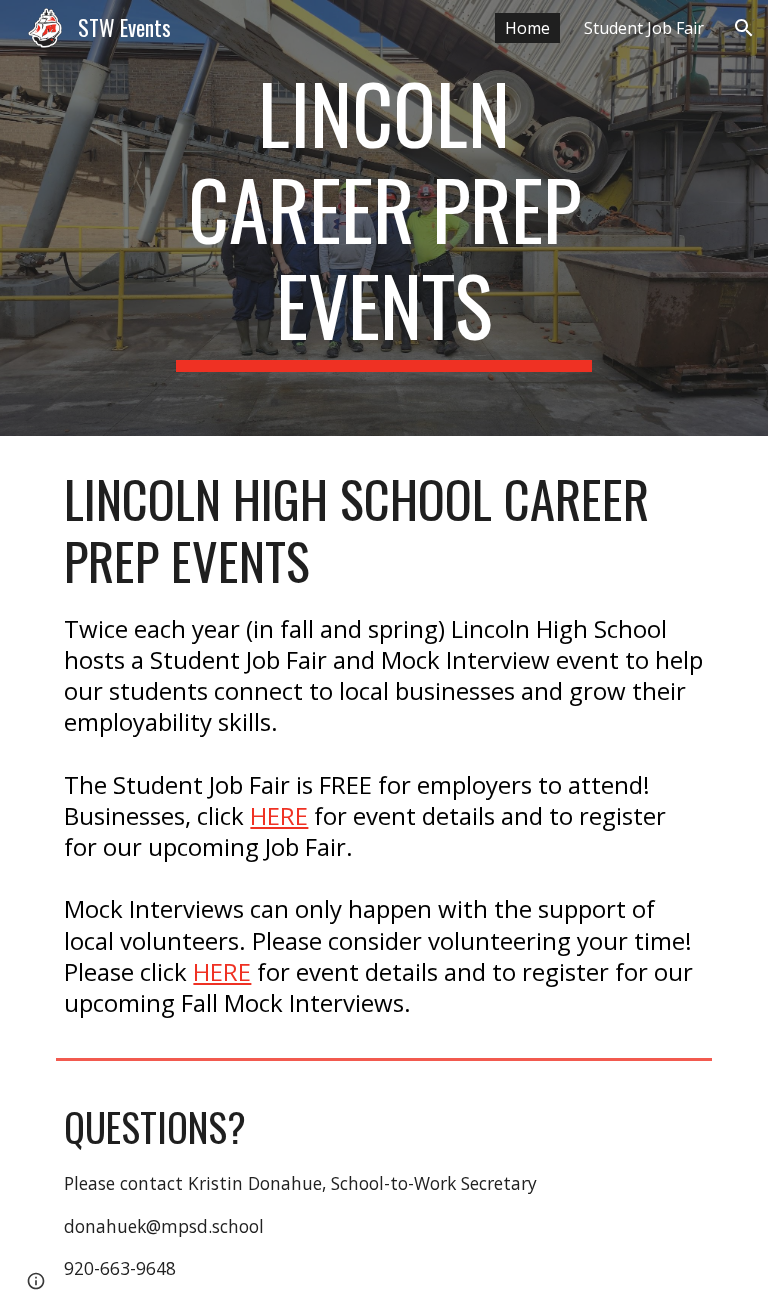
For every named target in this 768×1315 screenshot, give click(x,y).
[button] (744, 28)
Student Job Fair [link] (644, 28)
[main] (383, 218)
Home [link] (527, 28)
